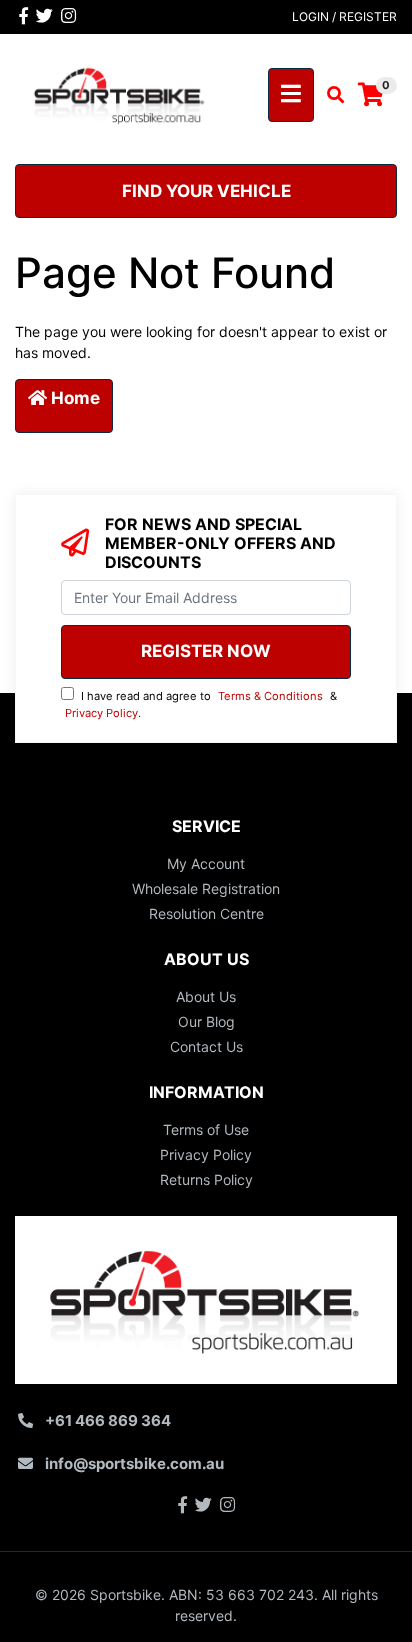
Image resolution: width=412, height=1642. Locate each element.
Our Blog (206, 1021)
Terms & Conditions (270, 696)
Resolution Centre (206, 913)
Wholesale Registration (206, 888)
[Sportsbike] (120, 93)
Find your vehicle (206, 191)
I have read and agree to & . (201, 704)
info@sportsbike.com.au (134, 1463)
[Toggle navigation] (291, 95)
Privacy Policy (101, 713)
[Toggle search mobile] (329, 95)
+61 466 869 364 (108, 1420)
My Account (206, 863)
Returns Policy (206, 1179)
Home (73, 398)
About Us (206, 996)
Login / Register (344, 16)
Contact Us (206, 1046)
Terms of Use (206, 1129)
